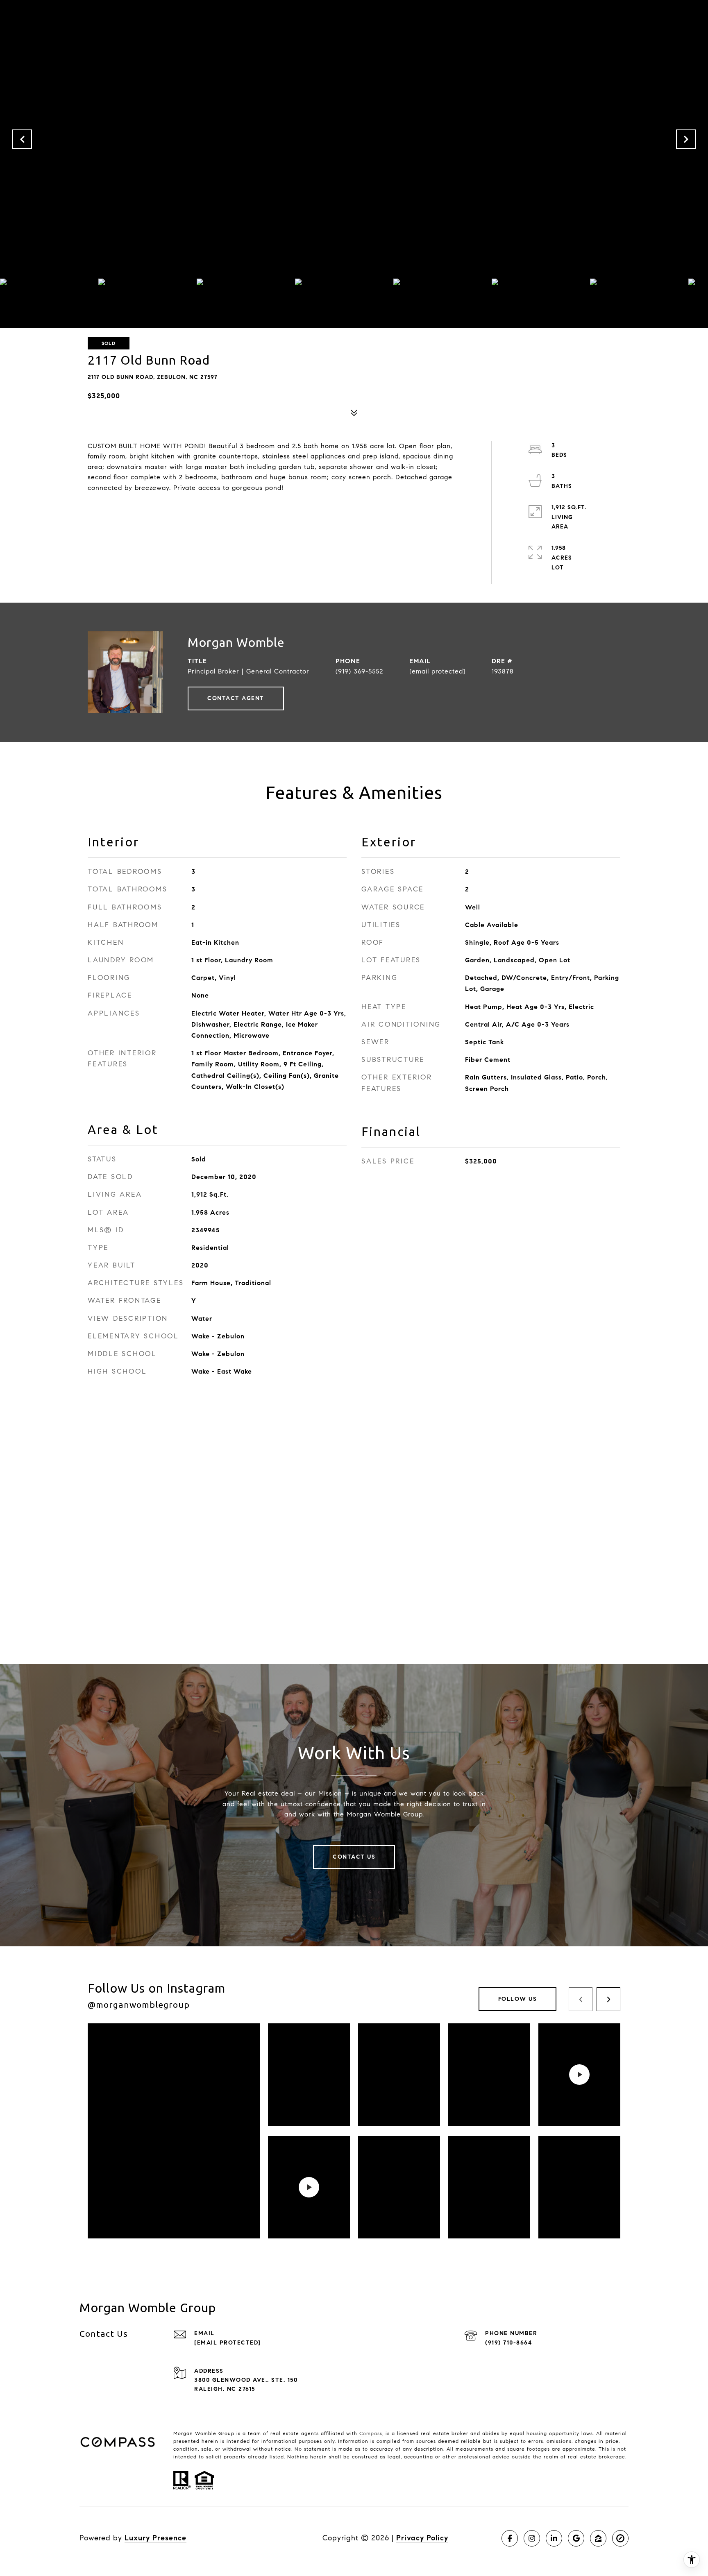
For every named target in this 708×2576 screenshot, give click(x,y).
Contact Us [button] (354, 1857)
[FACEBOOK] (510, 2538)
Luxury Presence (155, 2538)
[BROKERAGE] (620, 2538)
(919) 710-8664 (508, 2343)
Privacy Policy (422, 2538)
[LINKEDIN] (554, 2538)
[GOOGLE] (576, 2538)
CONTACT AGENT (236, 698)
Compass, (371, 2433)
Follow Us (518, 1999)
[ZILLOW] (598, 2538)
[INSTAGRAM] (532, 2538)
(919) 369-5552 (359, 671)
